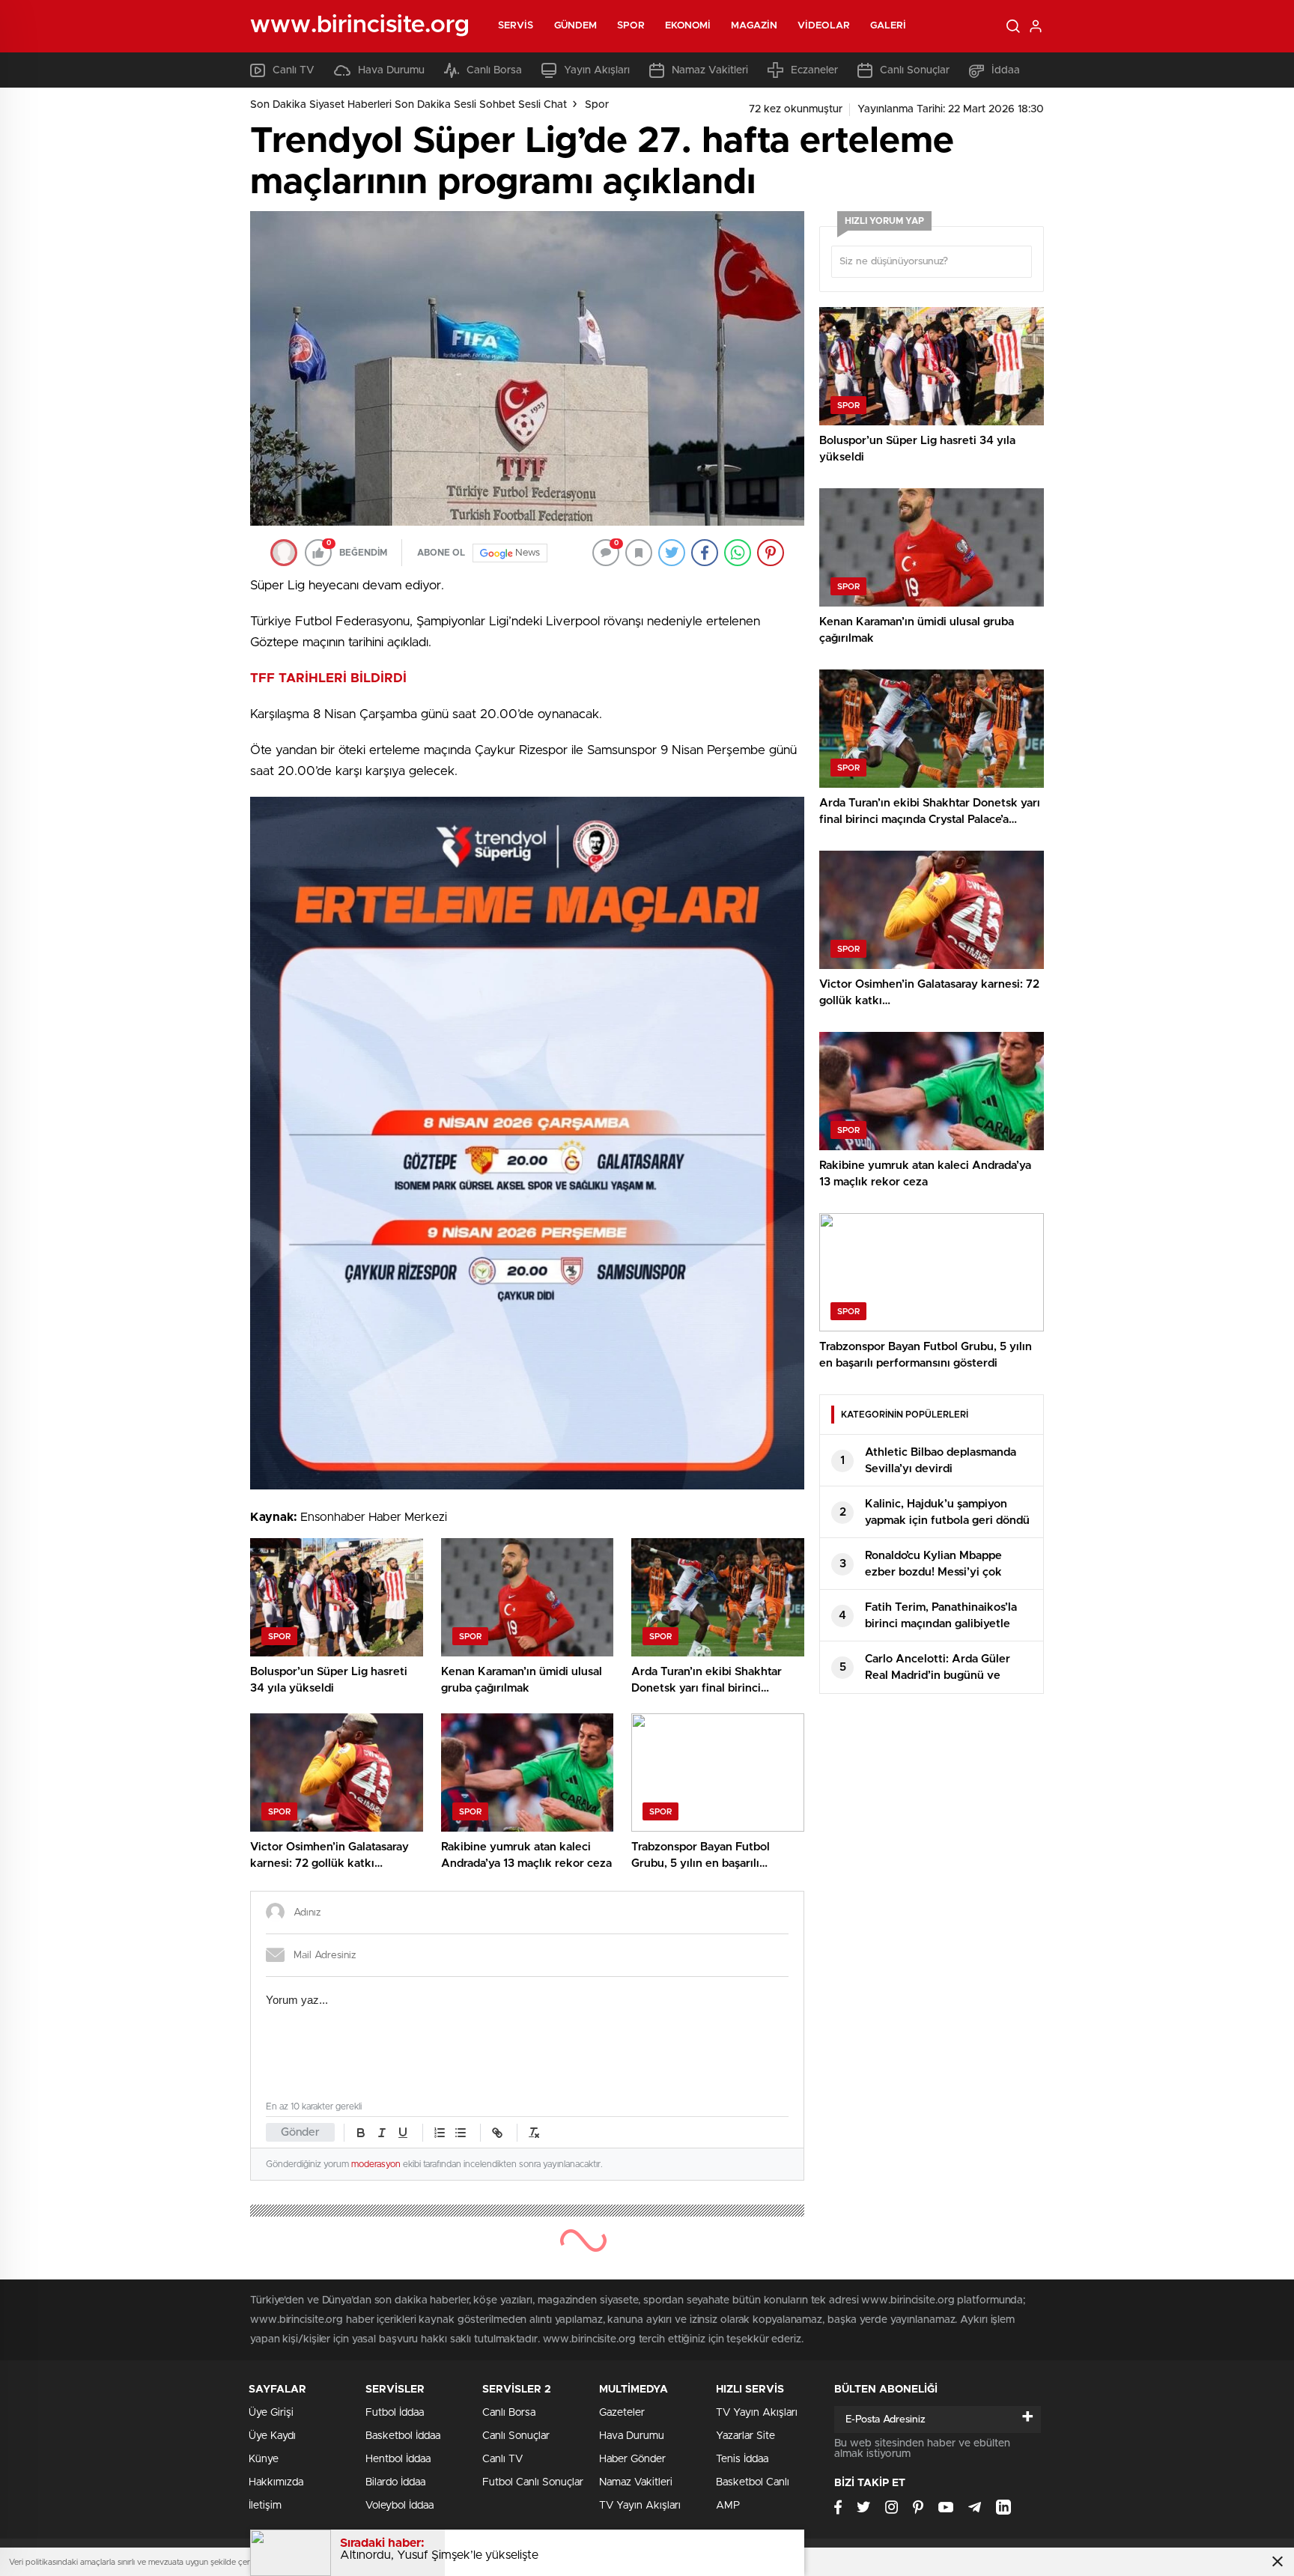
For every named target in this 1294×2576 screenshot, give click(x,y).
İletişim (265, 2506)
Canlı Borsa (494, 70)
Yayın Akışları (597, 70)
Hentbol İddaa (398, 2459)
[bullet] (461, 2133)
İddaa (1006, 70)
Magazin (754, 26)
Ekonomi (688, 26)
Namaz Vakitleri (710, 70)
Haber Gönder (632, 2459)
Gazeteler (622, 2413)
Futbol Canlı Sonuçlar (533, 2482)
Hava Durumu (391, 70)
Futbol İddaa (395, 2413)
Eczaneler (814, 70)
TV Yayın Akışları (640, 2506)
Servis (516, 26)
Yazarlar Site (745, 2436)
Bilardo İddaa (395, 2482)
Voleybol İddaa (400, 2506)
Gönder (300, 2132)
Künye (264, 2459)
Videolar (824, 26)
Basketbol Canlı (753, 2482)
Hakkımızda (276, 2482)
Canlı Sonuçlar (915, 70)
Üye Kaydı (272, 2436)
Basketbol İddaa (403, 2436)
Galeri (889, 26)
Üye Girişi (271, 2413)
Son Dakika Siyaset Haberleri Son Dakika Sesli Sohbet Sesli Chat (408, 105)
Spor (631, 26)
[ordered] (440, 2133)
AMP (728, 2506)
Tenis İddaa (742, 2459)
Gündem (576, 26)
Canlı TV (294, 70)
